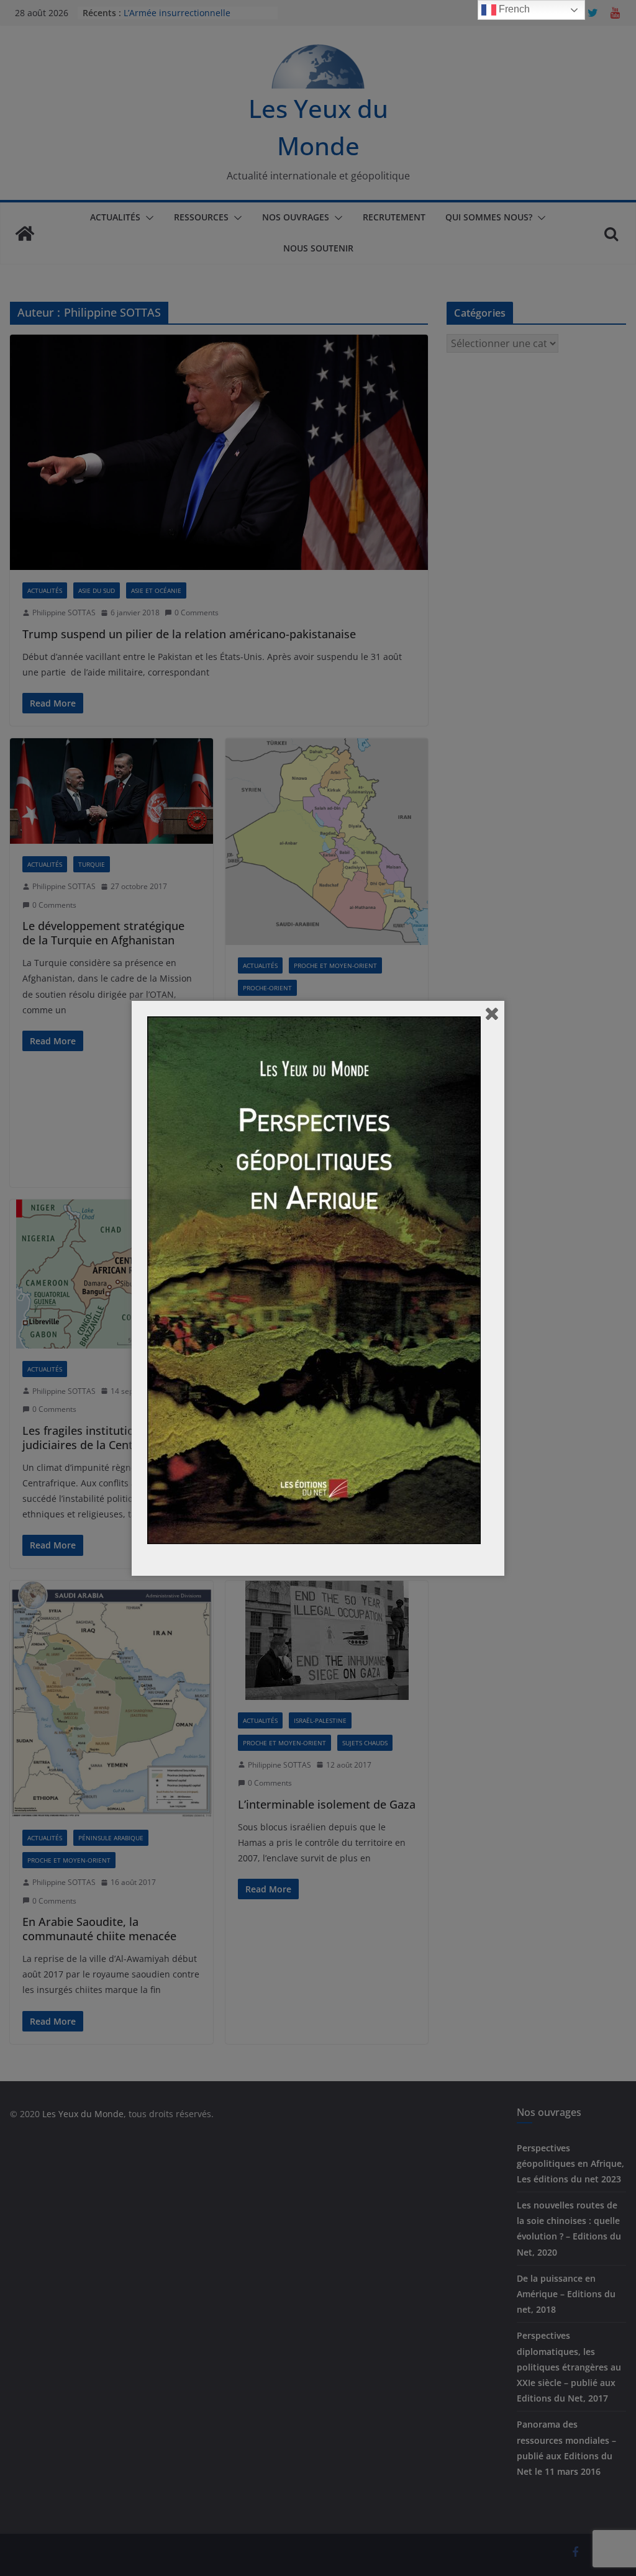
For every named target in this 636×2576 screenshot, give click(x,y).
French (513, 9)
